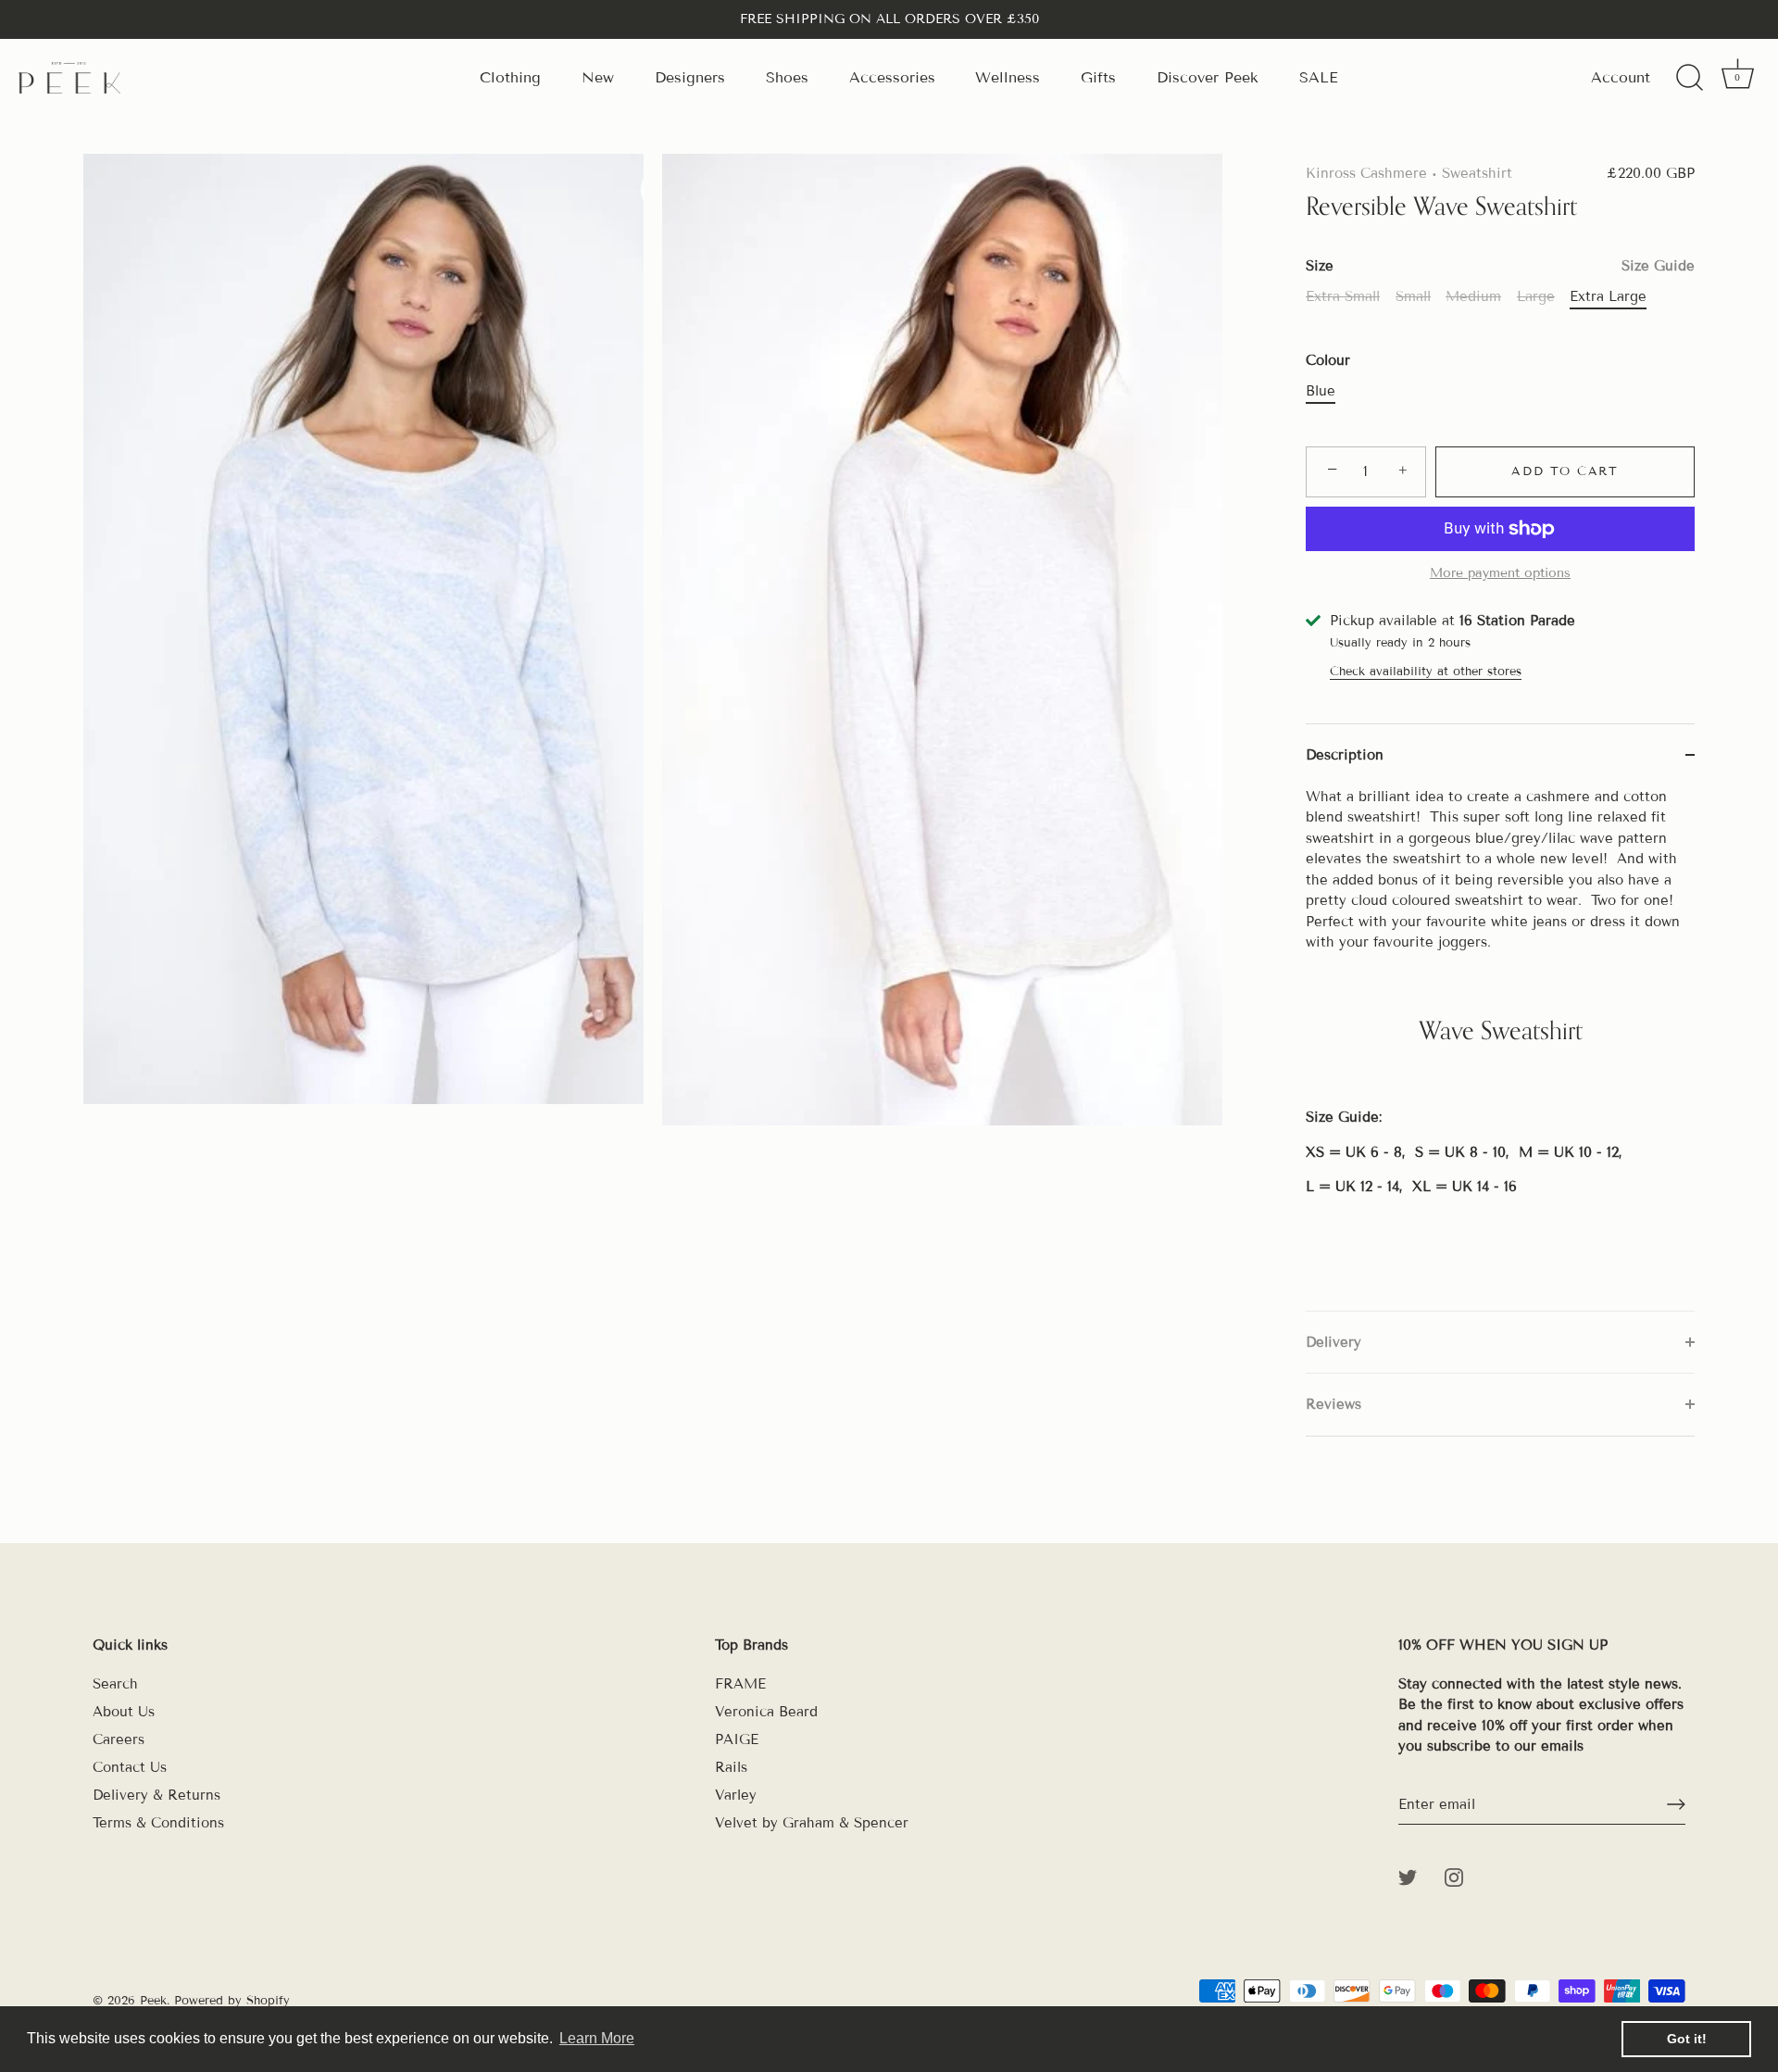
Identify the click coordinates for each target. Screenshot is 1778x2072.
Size (1500, 266)
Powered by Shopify (232, 2001)
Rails (731, 1767)
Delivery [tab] (1333, 1342)
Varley (736, 1795)
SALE (1319, 77)
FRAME (740, 1684)
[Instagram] (1454, 1877)
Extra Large (1608, 296)
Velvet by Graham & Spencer (812, 1823)
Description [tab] (1345, 755)
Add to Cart (1565, 471)
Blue (1321, 391)
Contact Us (130, 1767)
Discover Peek (1208, 77)
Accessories (892, 77)
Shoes (787, 77)
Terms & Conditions (158, 1823)
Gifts (1098, 77)
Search (115, 1684)
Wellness (1008, 77)
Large (1536, 296)
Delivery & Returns (157, 1795)
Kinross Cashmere (1366, 173)
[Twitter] (1408, 1877)
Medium (1473, 296)
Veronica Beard (766, 1712)
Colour (1328, 360)
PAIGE (737, 1739)
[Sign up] (1676, 1804)
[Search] (1689, 78)
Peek (153, 2001)
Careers (119, 1739)
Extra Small (1343, 296)
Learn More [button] (597, 2038)
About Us (124, 1712)
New (598, 77)
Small (1413, 296)
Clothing (510, 77)
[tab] (1500, 1049)
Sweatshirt (1477, 173)
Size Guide (1658, 266)
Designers (690, 77)
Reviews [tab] (1333, 1404)
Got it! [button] (1687, 2039)
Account (1621, 77)
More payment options (1500, 573)
